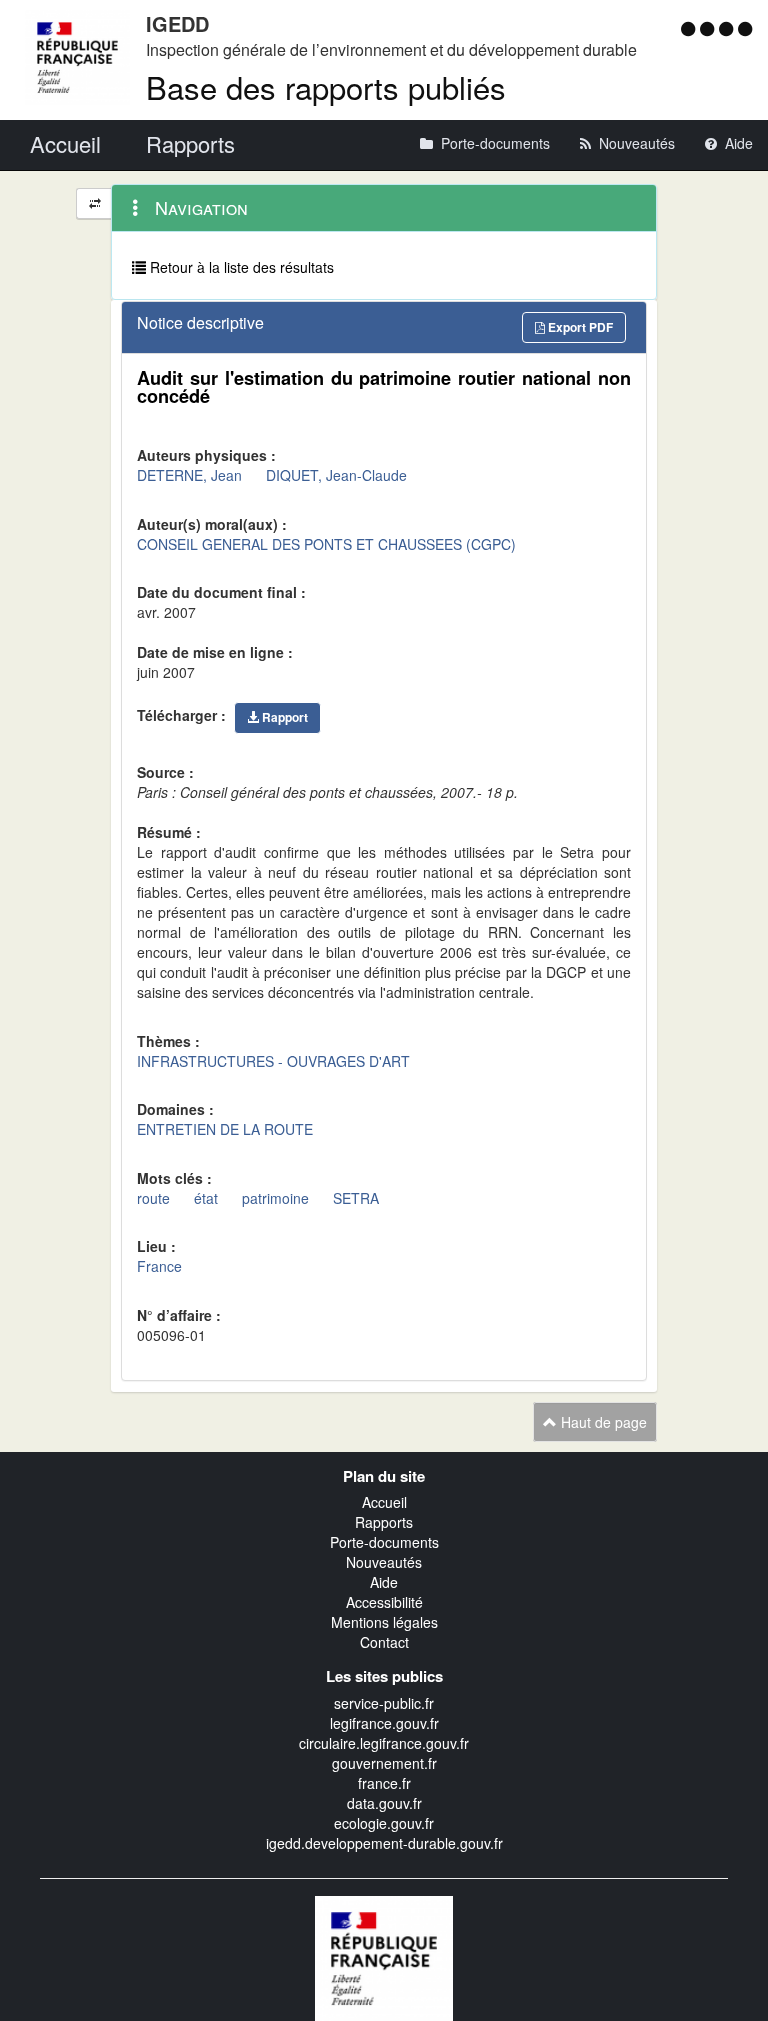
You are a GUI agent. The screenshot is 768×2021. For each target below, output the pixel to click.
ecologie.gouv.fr (384, 1823)
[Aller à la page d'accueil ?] (745, 28)
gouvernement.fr (384, 1763)
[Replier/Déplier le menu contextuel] (94, 203)
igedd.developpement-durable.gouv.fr (384, 1843)
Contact (384, 1642)
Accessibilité (384, 1602)
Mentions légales (384, 1622)
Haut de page (602, 1422)
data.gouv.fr (384, 1803)
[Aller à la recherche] (728, 28)
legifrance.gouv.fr (384, 1723)
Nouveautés (384, 1562)
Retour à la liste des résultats (240, 267)
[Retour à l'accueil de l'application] (384, 1956)
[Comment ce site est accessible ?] (690, 28)
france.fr (384, 1783)
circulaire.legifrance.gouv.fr (384, 1743)
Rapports (384, 1522)
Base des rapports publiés (326, 86)
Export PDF (579, 327)
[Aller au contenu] (709, 28)
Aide (384, 1582)
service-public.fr (384, 1703)
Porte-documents (384, 1542)
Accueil (384, 1502)
